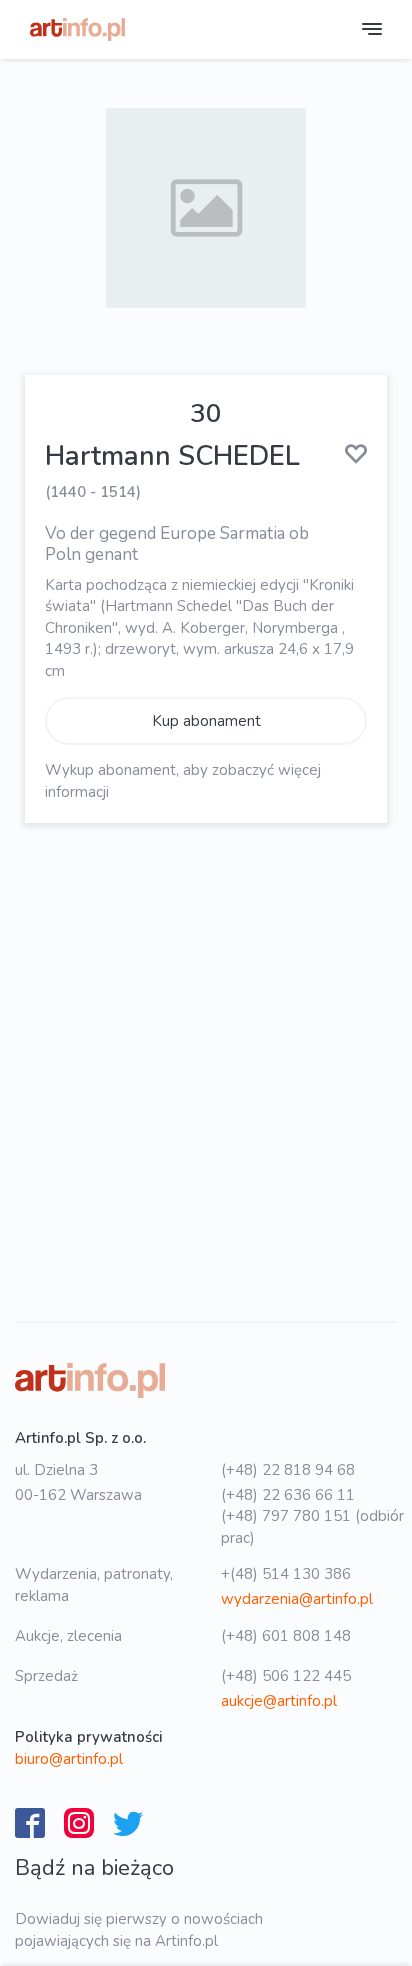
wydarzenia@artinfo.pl (297, 1599)
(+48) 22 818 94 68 (288, 1470)
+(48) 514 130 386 (286, 1574)
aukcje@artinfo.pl (279, 1701)
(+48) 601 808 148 (286, 1636)
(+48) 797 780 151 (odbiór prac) (312, 1526)
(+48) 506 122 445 (286, 1676)
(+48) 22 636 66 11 (288, 1495)
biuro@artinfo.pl (69, 1759)
